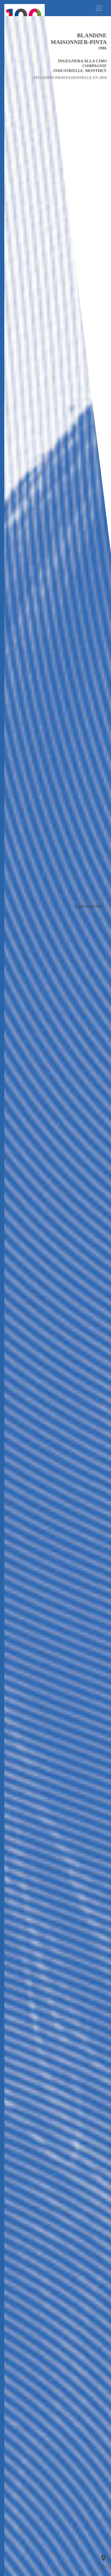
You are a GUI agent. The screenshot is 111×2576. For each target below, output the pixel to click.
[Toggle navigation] (99, 8)
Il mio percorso (89, 907)
